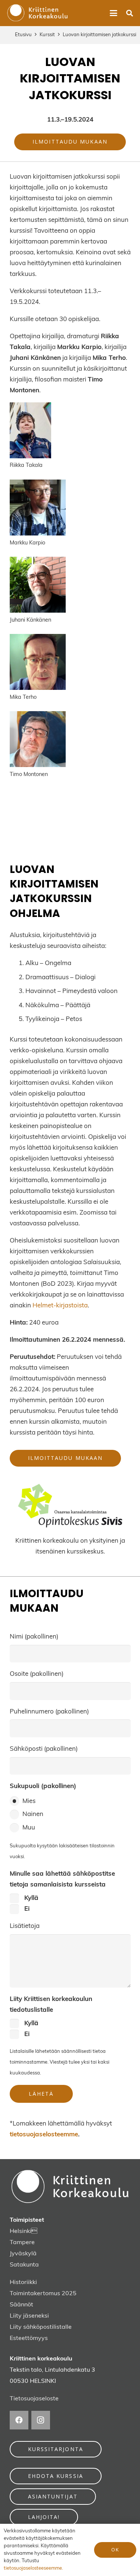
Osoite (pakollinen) (37, 1674)
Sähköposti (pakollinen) (44, 1749)
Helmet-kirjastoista (60, 1306)
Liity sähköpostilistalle (41, 2327)
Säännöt (21, 2305)
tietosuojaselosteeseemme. (33, 2568)
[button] (113, 13)
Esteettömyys (29, 2338)
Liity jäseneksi (29, 2316)
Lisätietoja (25, 1926)
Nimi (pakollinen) (34, 1637)
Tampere (22, 2243)
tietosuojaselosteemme (44, 2135)
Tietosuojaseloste (34, 2399)
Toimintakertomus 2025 (43, 2294)
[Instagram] (41, 2420)
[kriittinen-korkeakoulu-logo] (38, 13)
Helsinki (21, 2231)
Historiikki (23, 2283)
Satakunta (24, 2265)
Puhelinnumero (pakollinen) (49, 1712)
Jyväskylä (23, 2254)
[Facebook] (19, 2420)
